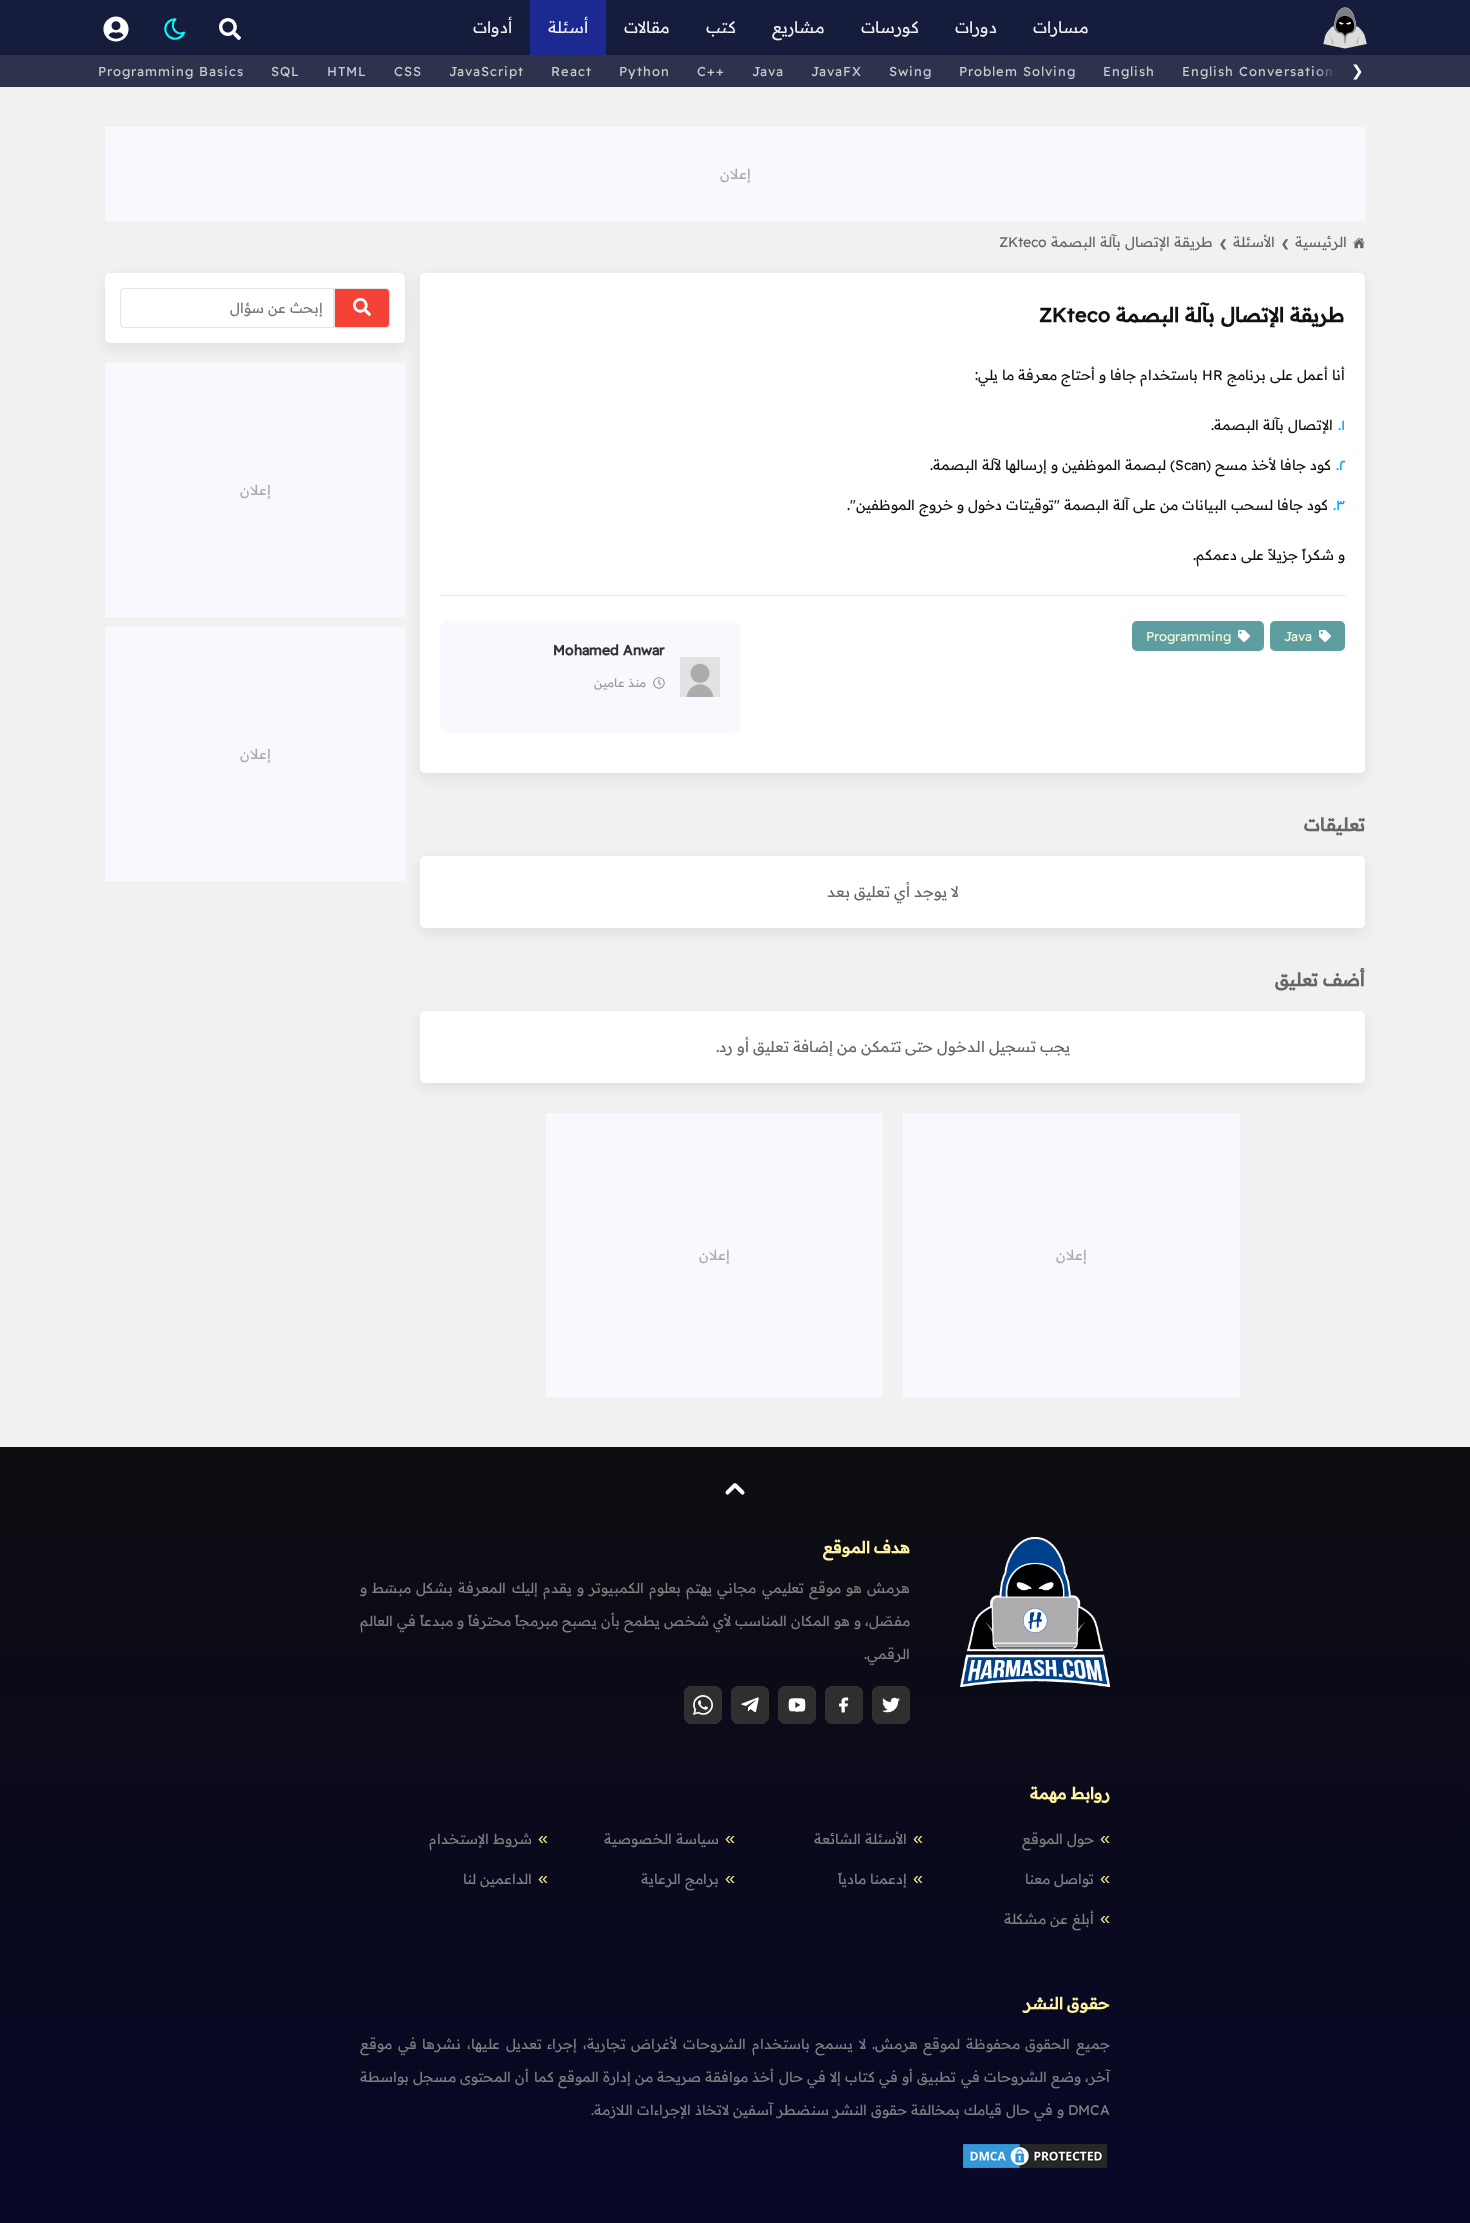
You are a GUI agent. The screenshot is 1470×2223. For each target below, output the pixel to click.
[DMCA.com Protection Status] (1035, 2166)
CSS (408, 71)
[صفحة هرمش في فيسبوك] (844, 1705)
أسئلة (568, 27)
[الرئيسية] (1345, 27)
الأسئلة (1261, 242)
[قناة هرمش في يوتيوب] (797, 1705)
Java (768, 71)
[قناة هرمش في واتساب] (703, 1705)
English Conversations (1261, 71)
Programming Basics (171, 71)
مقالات (647, 27)
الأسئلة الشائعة (860, 1839)
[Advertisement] (735, 172)
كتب (721, 27)
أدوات (492, 27)
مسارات (1061, 27)
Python (644, 71)
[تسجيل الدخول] (116, 27)
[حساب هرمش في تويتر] (891, 1705)
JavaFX (836, 71)
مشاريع (798, 27)
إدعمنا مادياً (872, 1879)
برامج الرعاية (680, 1879)
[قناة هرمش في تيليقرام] (750, 1705)
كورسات (890, 27)
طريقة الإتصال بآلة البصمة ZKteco (1113, 242)
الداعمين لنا (497, 1879)
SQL (285, 71)
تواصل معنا (1059, 1879)
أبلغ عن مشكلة (1049, 1919)
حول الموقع (1058, 1839)
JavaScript (486, 71)
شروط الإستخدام (480, 1839)
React (571, 71)
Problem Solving (1017, 71)
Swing (910, 71)
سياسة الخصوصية (661, 1839)
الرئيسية (1321, 242)
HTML (347, 71)
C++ (711, 71)
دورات (976, 27)
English (1129, 71)
